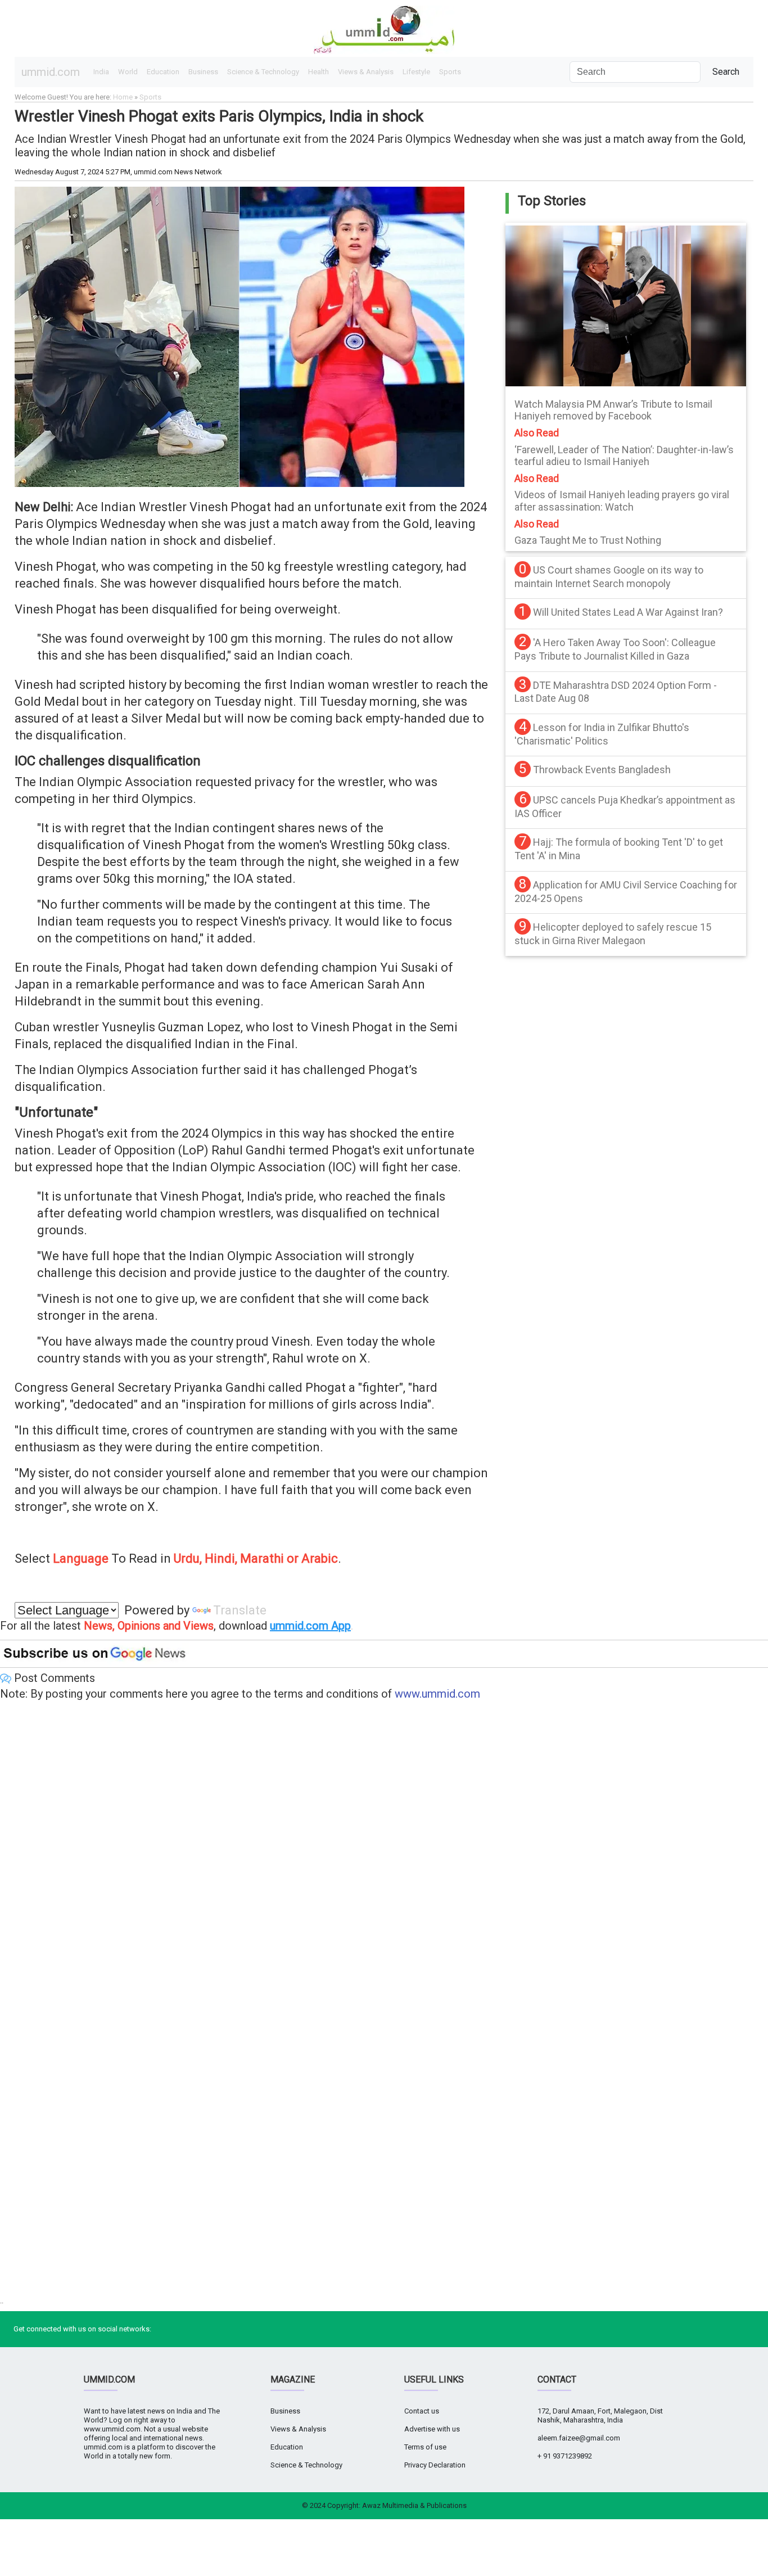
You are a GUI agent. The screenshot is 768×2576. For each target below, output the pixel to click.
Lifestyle (416, 72)
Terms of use (425, 2447)
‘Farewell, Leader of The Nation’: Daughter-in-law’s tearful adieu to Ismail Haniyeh (624, 456)
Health (319, 72)
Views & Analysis (366, 72)
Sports (450, 72)
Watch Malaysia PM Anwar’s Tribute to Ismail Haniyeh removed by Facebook (613, 410)
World (128, 72)
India (101, 72)
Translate (240, 1610)
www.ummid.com (437, 1694)
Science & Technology (263, 72)
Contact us (422, 2411)
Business (203, 72)
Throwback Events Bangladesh (602, 770)
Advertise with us (432, 2429)
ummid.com (51, 72)
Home (123, 97)
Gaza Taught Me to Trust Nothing (588, 540)
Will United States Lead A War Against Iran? (628, 612)
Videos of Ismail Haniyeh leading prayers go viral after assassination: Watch (622, 501)
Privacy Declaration (435, 2465)
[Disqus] (384, 1855)
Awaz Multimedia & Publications (414, 2505)
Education (163, 72)
